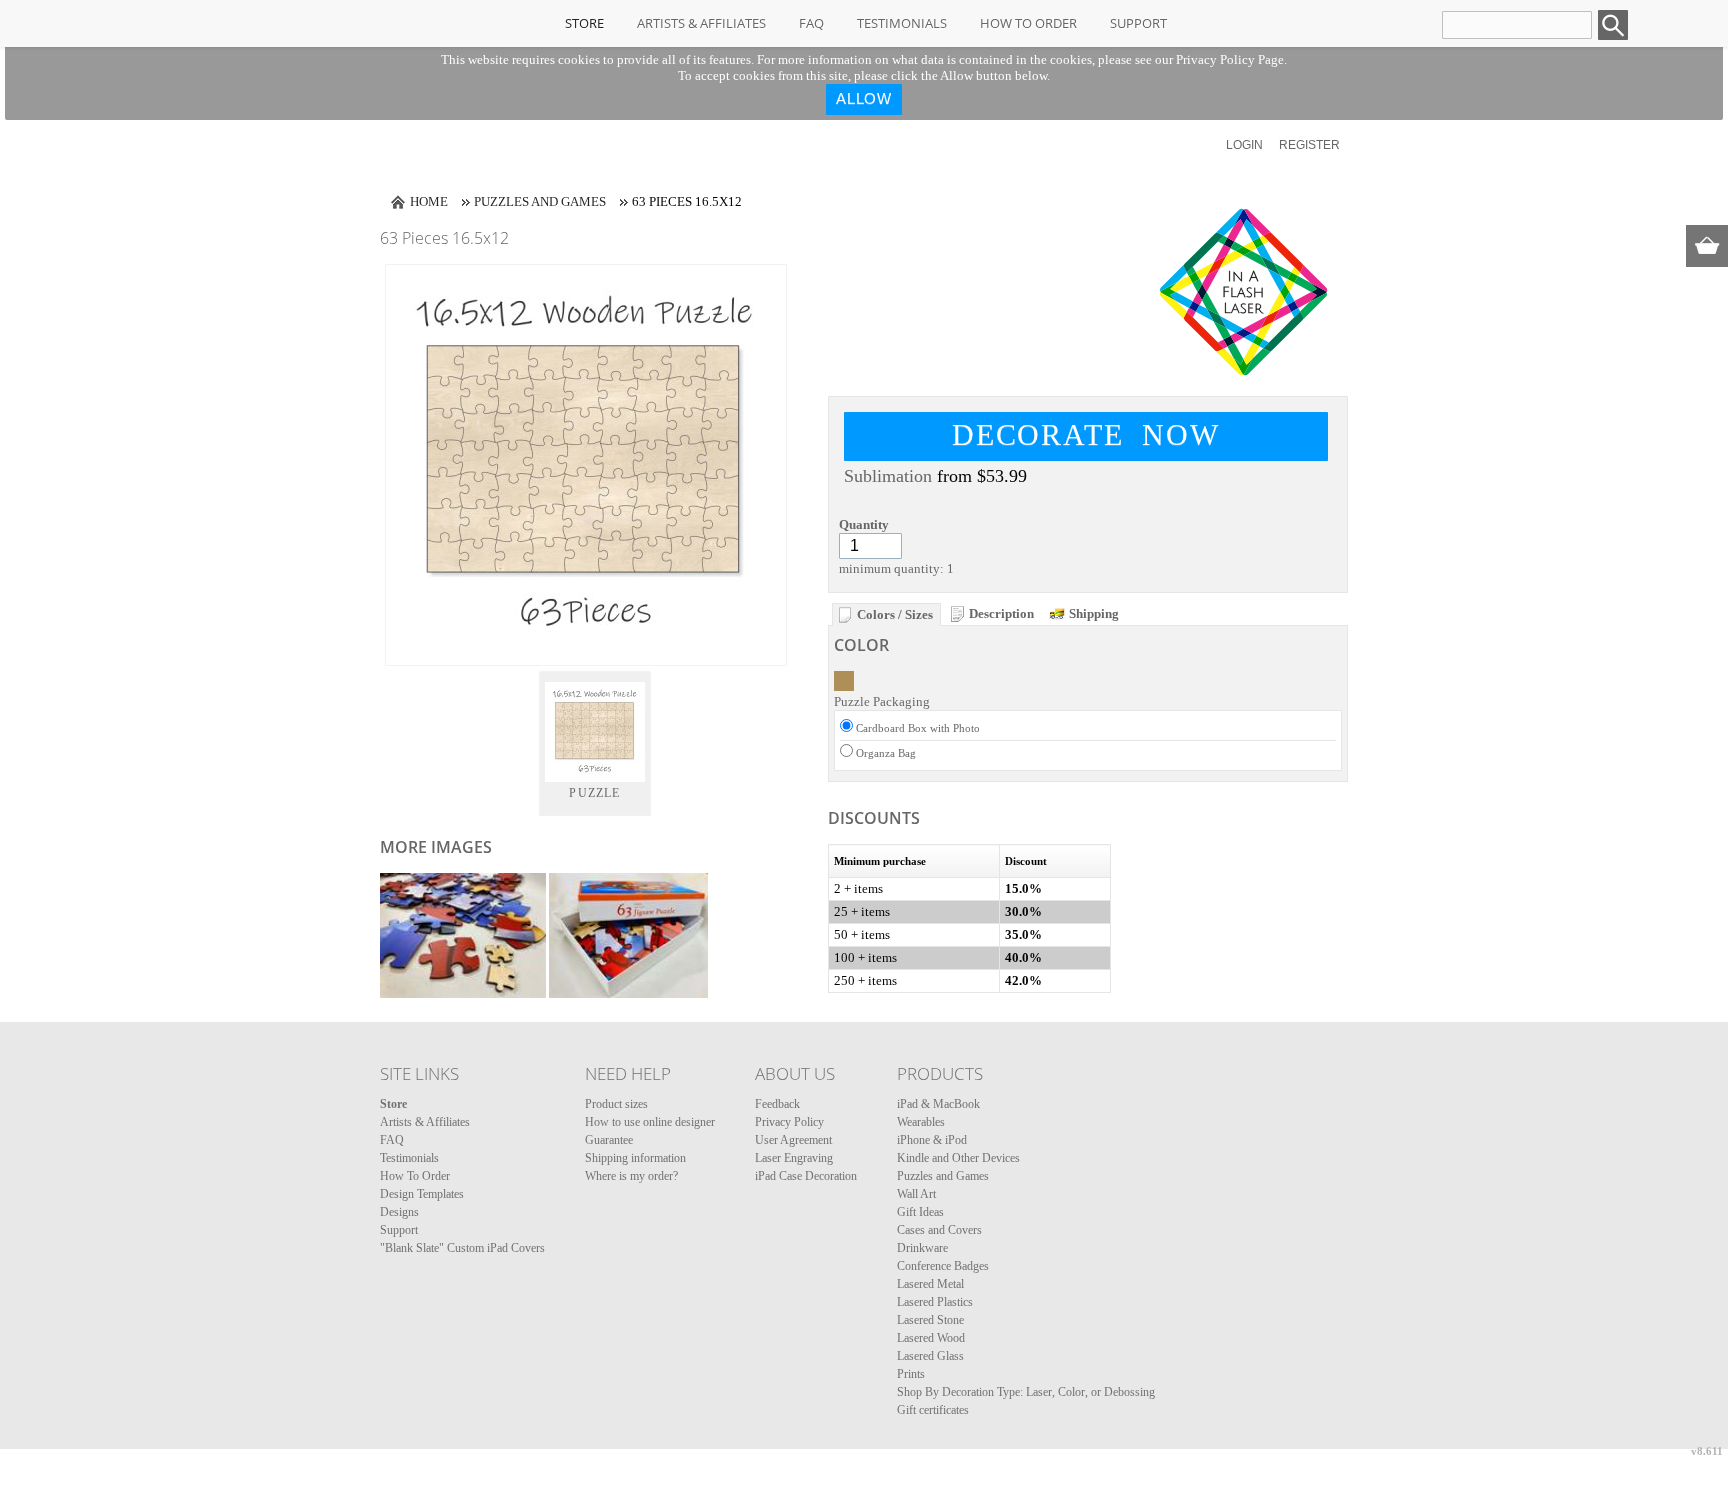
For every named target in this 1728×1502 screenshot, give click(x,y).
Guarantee (609, 1140)
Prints (911, 1374)
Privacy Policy (789, 1122)
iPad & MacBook (938, 1104)
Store (584, 23)
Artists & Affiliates (701, 23)
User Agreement (793, 1140)
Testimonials (902, 23)
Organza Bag (886, 753)
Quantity (864, 524)
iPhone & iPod (932, 1140)
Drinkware (922, 1248)
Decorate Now (1086, 434)
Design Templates (422, 1194)
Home (429, 201)
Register (1309, 145)
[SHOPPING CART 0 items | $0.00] (1707, 246)
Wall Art (916, 1194)
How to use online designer (650, 1122)
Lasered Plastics (935, 1302)
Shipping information (635, 1158)
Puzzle (594, 793)
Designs (399, 1212)
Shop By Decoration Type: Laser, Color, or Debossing (1026, 1392)
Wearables (921, 1122)
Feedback (777, 1104)
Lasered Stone (930, 1320)
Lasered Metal (930, 1284)
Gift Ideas (920, 1212)
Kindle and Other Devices (958, 1158)
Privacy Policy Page (1230, 59)
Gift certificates (933, 1410)
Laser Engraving (794, 1158)
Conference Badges (943, 1266)
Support (1138, 23)
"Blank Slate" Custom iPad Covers (462, 1248)
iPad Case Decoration (806, 1176)
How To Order (1028, 23)
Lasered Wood (931, 1338)
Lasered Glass (930, 1356)
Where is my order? (631, 1176)
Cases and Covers (939, 1230)
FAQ (811, 23)
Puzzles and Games (540, 201)
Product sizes (616, 1104)
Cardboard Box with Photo (918, 728)
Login (1244, 145)
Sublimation (888, 476)
